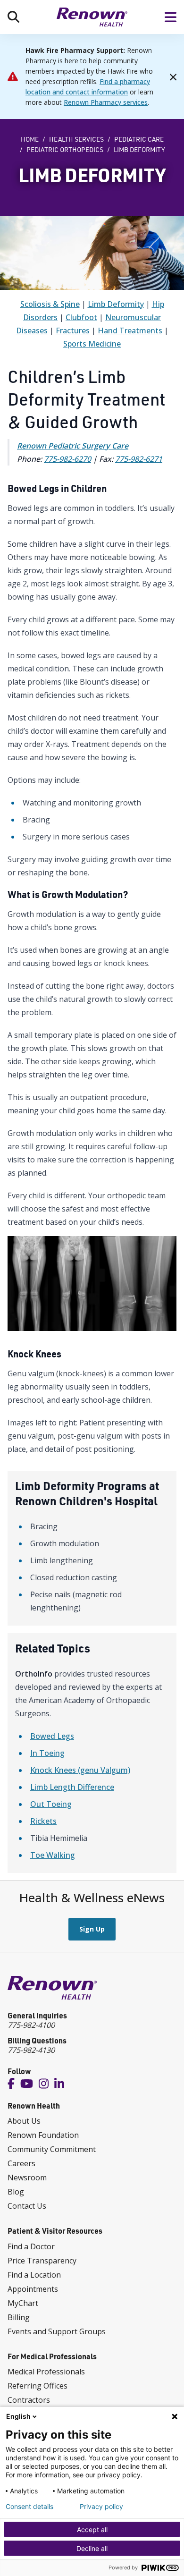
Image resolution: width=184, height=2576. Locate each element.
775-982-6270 (67, 459)
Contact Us (27, 2206)
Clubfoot (81, 317)
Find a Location (34, 2275)
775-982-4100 (31, 2025)
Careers (21, 2163)
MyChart (23, 2303)
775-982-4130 (31, 2050)
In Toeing (47, 1753)
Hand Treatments (130, 330)
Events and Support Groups (57, 2331)
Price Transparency (42, 2261)
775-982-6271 (139, 459)
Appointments (33, 2289)
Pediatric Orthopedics (65, 150)
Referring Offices (38, 2386)
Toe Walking (53, 1855)
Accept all (92, 2529)
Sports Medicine (92, 344)
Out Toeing (51, 1804)
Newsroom (27, 2178)
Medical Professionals (46, 2372)
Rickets (43, 1821)
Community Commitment (52, 2149)
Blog (16, 2192)
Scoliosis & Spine (50, 304)
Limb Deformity (116, 304)
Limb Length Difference (72, 1787)
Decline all (92, 2548)
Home (30, 139)
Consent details (29, 2507)
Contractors (29, 2400)
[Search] (13, 17)
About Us (24, 2121)
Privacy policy (101, 2507)
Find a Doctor (31, 2246)
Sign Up (92, 1929)
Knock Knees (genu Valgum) (80, 1770)
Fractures (73, 330)
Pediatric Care (139, 139)
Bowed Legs (52, 1736)
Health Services (76, 139)
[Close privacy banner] (175, 2416)
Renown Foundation (43, 2135)
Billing (19, 2317)
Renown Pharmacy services (106, 102)
